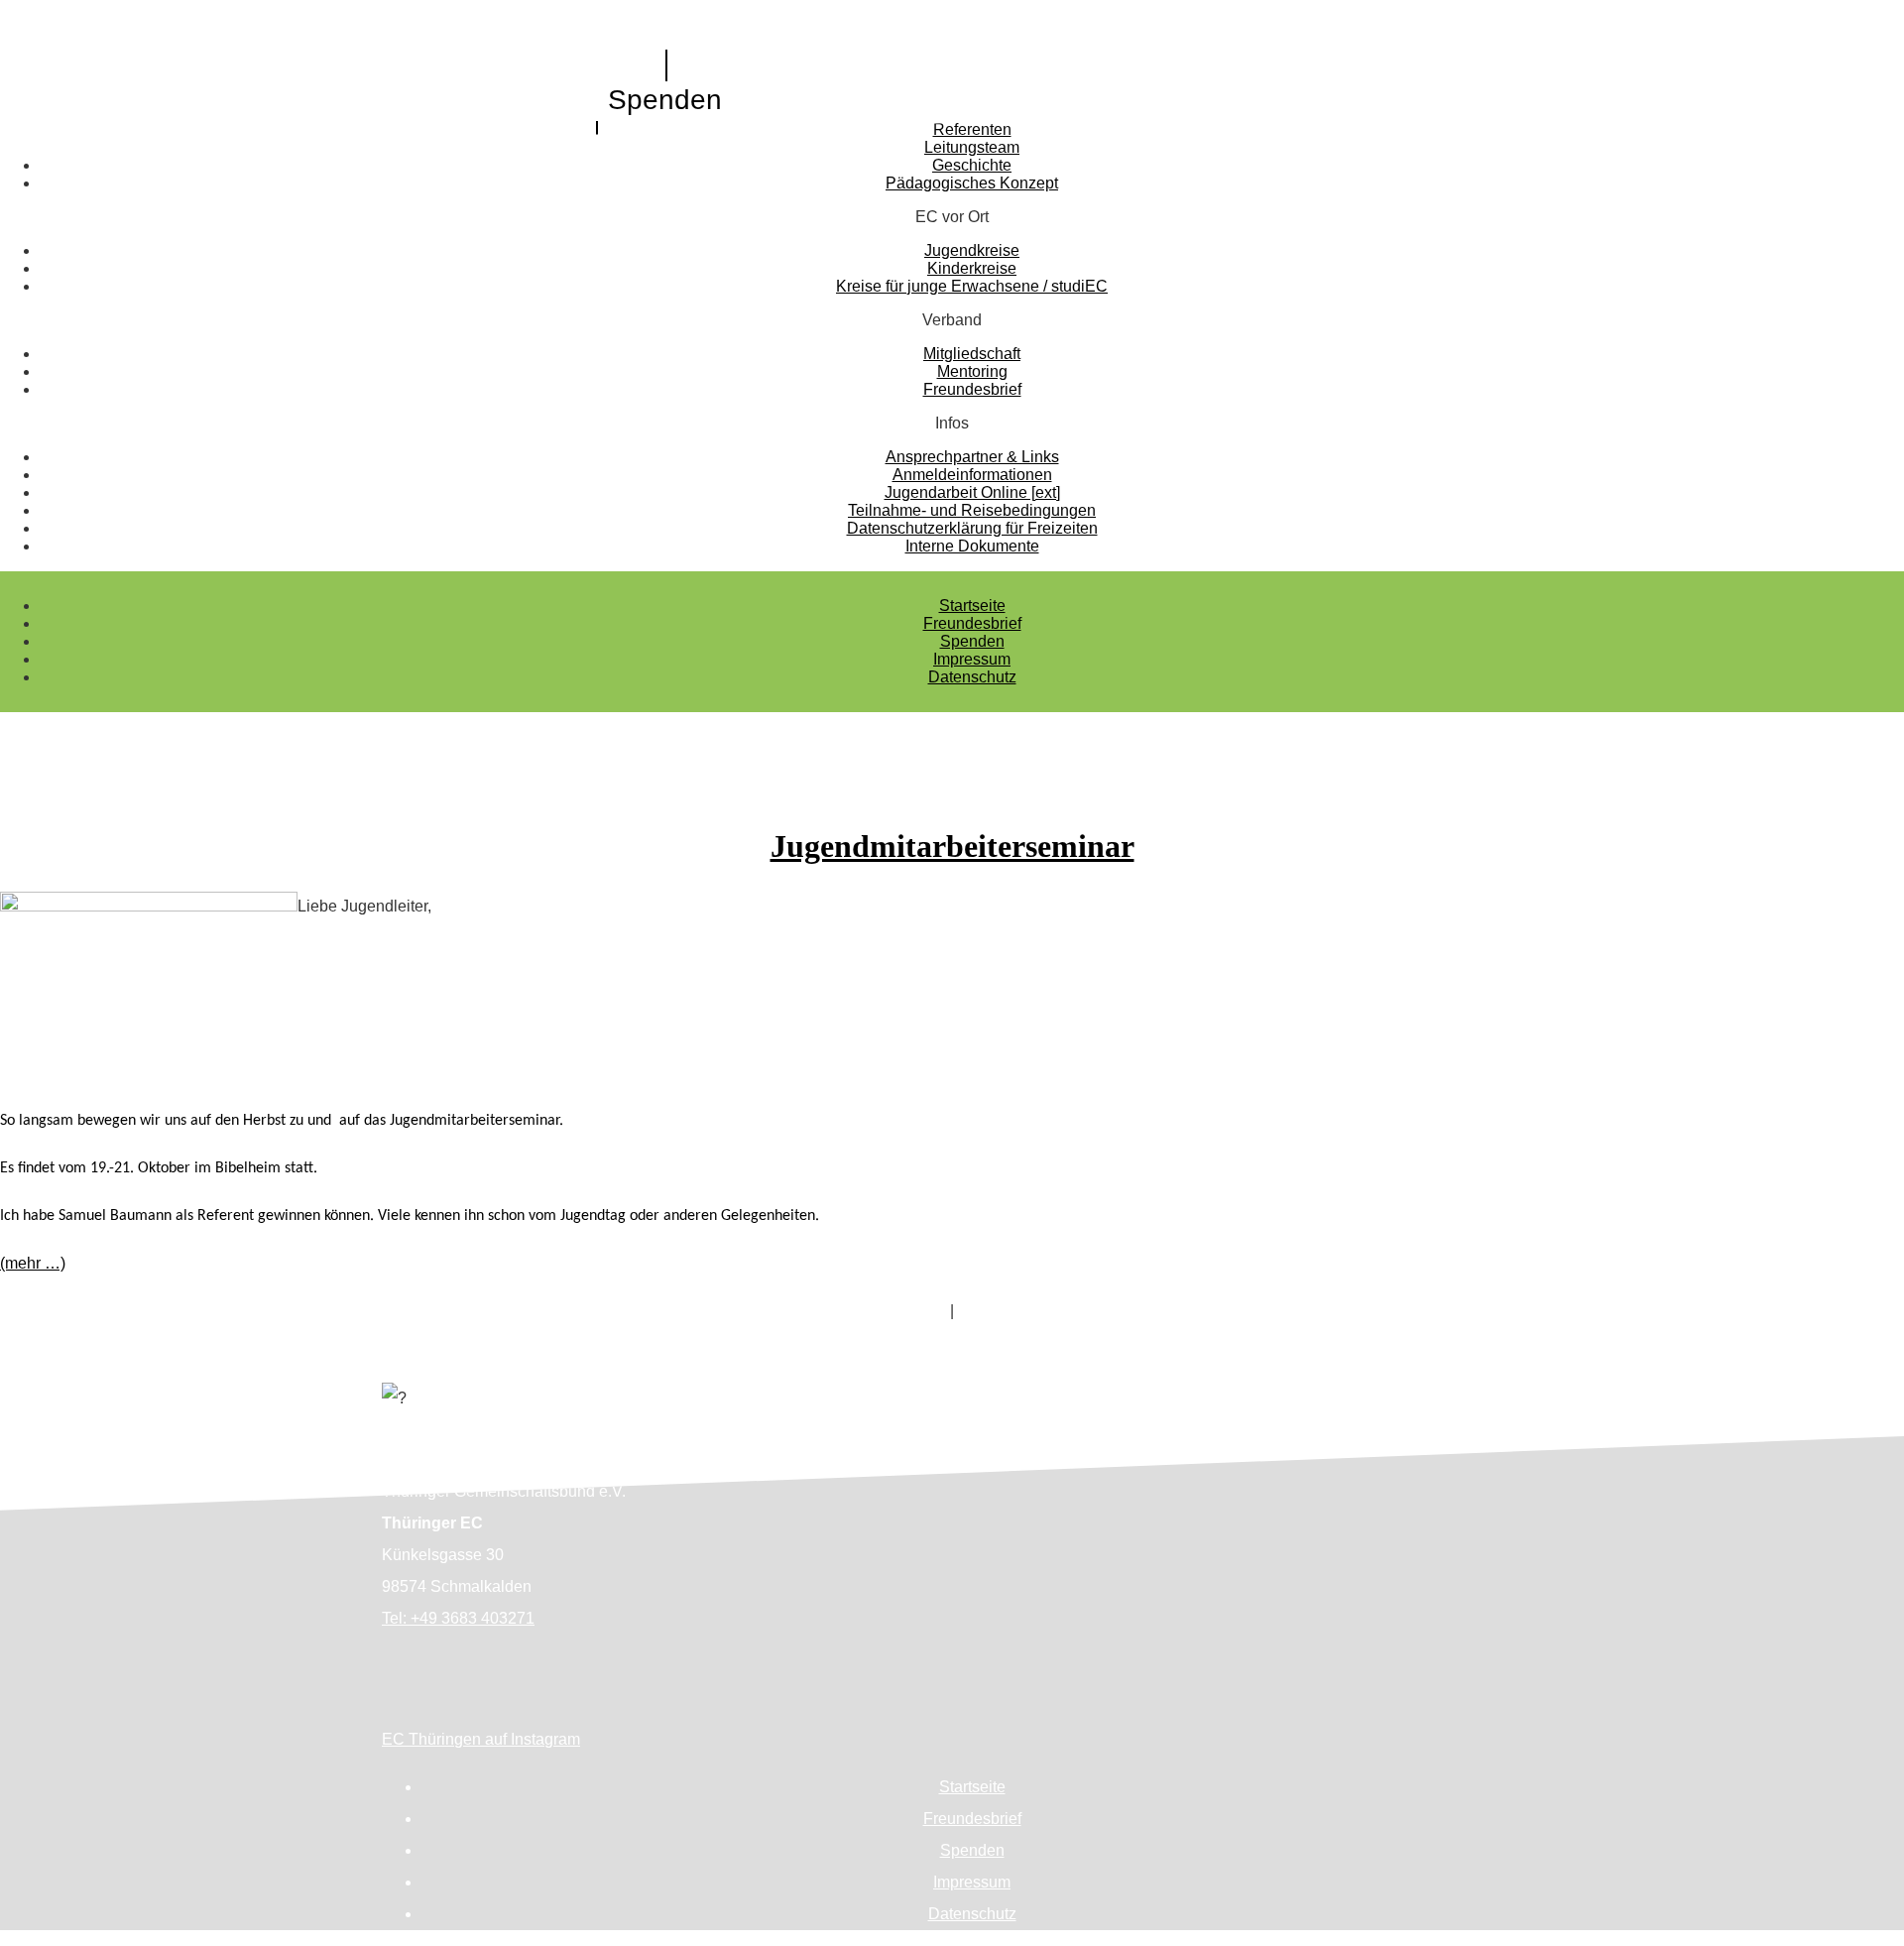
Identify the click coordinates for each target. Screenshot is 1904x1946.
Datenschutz (972, 677)
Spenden (665, 100)
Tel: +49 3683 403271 (458, 1618)
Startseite (972, 606)
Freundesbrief (972, 623)
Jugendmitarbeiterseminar (952, 846)
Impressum (972, 659)
